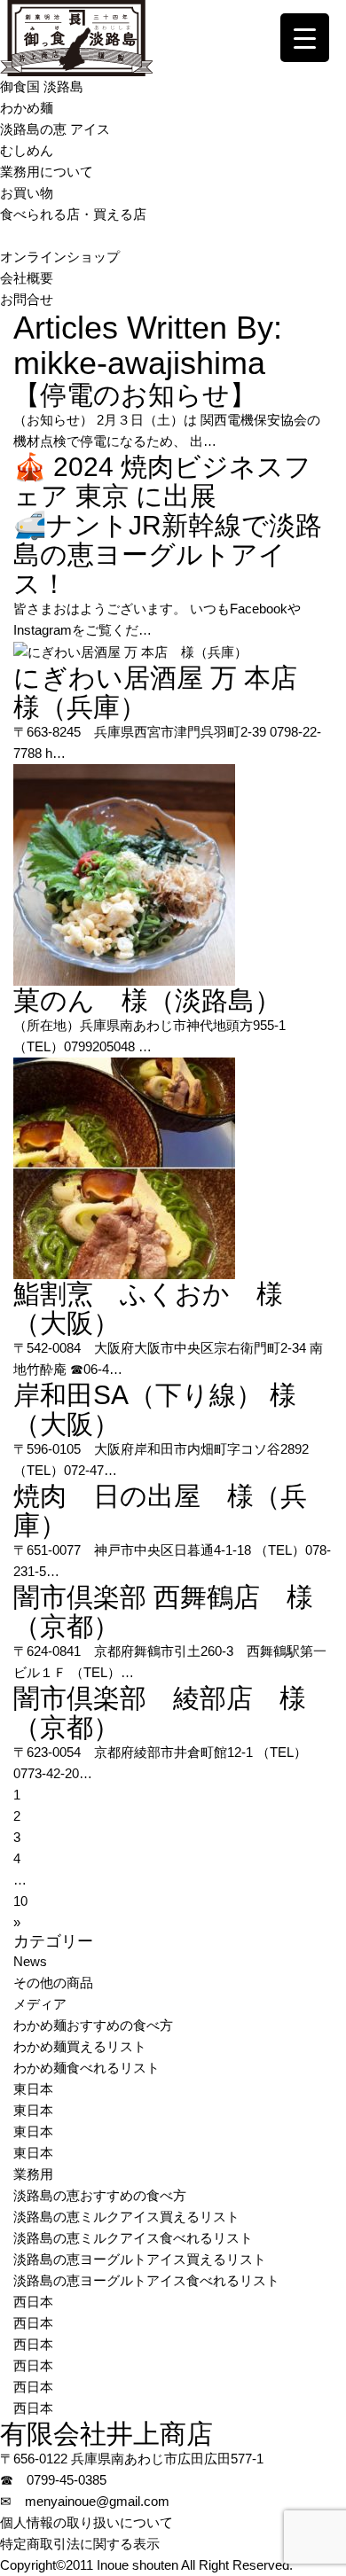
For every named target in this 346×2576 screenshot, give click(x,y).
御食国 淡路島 (42, 86)
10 (20, 1901)
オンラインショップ (60, 257)
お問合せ (27, 299)
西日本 (33, 2302)
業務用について (47, 172)
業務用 (33, 2174)
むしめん (27, 150)
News (30, 1961)
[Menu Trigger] (305, 38)
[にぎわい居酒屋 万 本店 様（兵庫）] (130, 651)
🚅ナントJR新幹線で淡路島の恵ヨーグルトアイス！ (168, 554)
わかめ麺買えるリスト (80, 2046)
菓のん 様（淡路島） (147, 1000)
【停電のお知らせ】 (135, 395)
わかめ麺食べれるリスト (86, 2068)
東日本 (33, 2089)
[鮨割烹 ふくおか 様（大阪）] (124, 1167)
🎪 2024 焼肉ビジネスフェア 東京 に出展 (162, 481)
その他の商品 (53, 1983)
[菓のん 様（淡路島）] (124, 874)
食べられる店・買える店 (73, 214)
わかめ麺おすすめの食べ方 (93, 2025)
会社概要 (27, 278)
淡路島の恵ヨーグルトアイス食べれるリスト (146, 2280)
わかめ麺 (27, 108)
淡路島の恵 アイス (55, 129)
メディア (40, 2004)
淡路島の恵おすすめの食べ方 (100, 2195)
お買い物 (27, 193)
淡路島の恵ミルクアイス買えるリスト (126, 2217)
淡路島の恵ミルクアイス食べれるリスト (133, 2238)
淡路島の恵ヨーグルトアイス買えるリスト (140, 2259)
